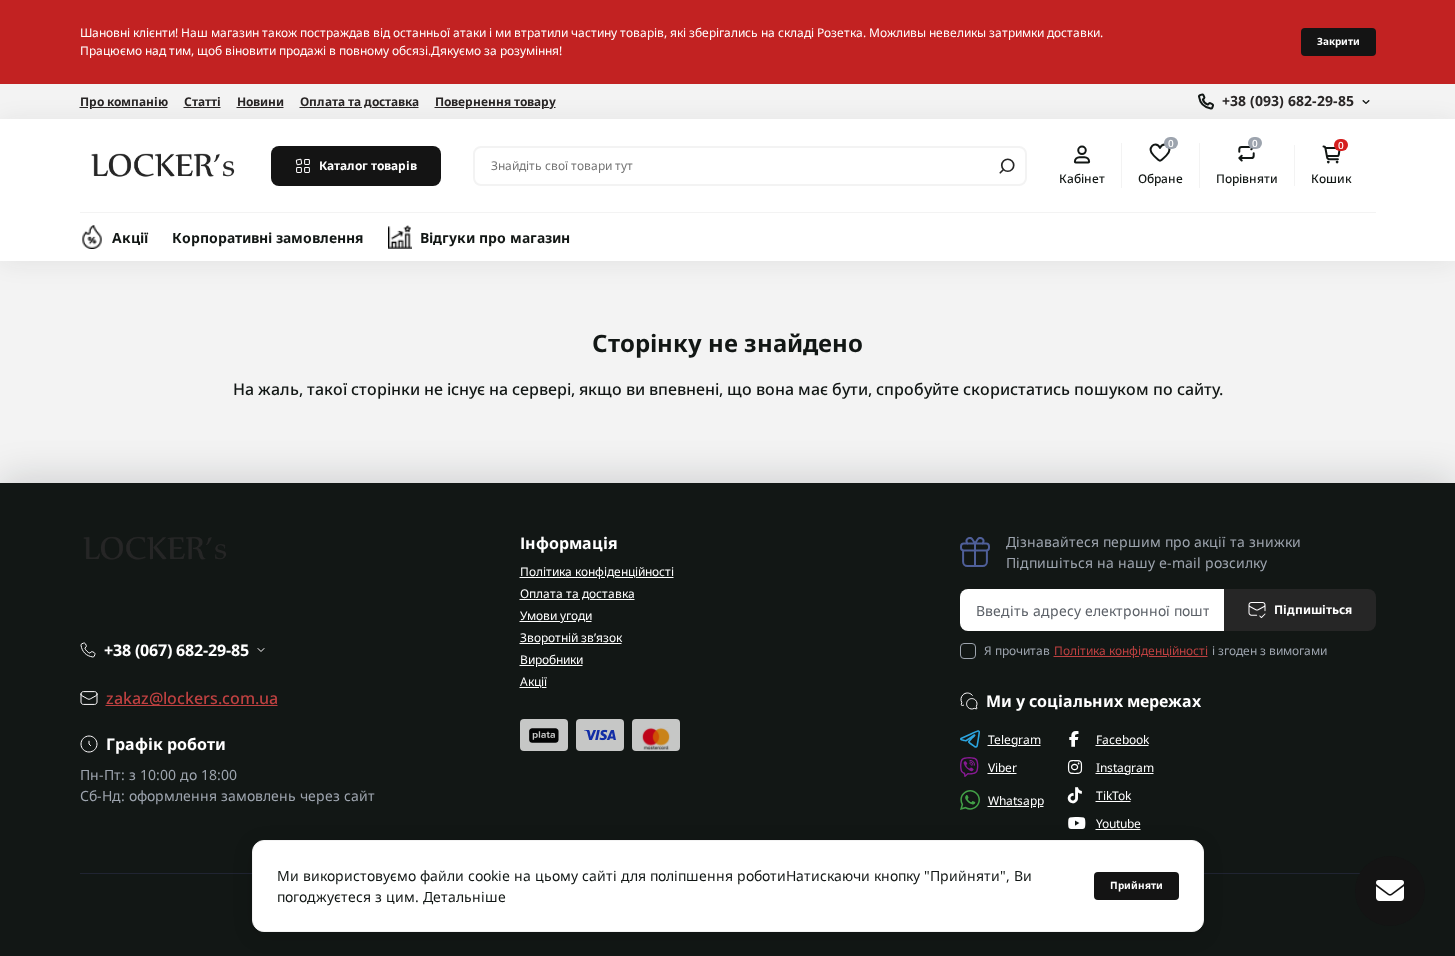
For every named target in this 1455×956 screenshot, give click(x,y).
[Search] (1007, 166)
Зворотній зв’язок (571, 637)
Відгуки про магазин (495, 237)
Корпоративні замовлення (268, 237)
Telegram (1014, 739)
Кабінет (1082, 178)
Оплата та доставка (359, 101)
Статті (202, 101)
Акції (130, 237)
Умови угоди (556, 615)
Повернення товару (495, 101)
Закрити (1338, 41)
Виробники (551, 659)
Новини (260, 101)
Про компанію (124, 101)
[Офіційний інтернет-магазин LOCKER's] (163, 164)
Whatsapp (1016, 800)
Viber (1002, 767)
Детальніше (464, 896)
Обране (1160, 165)
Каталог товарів (368, 165)
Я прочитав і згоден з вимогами (1155, 650)
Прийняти (1136, 885)
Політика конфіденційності (597, 571)
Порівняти (1247, 165)
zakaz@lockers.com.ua (192, 698)
